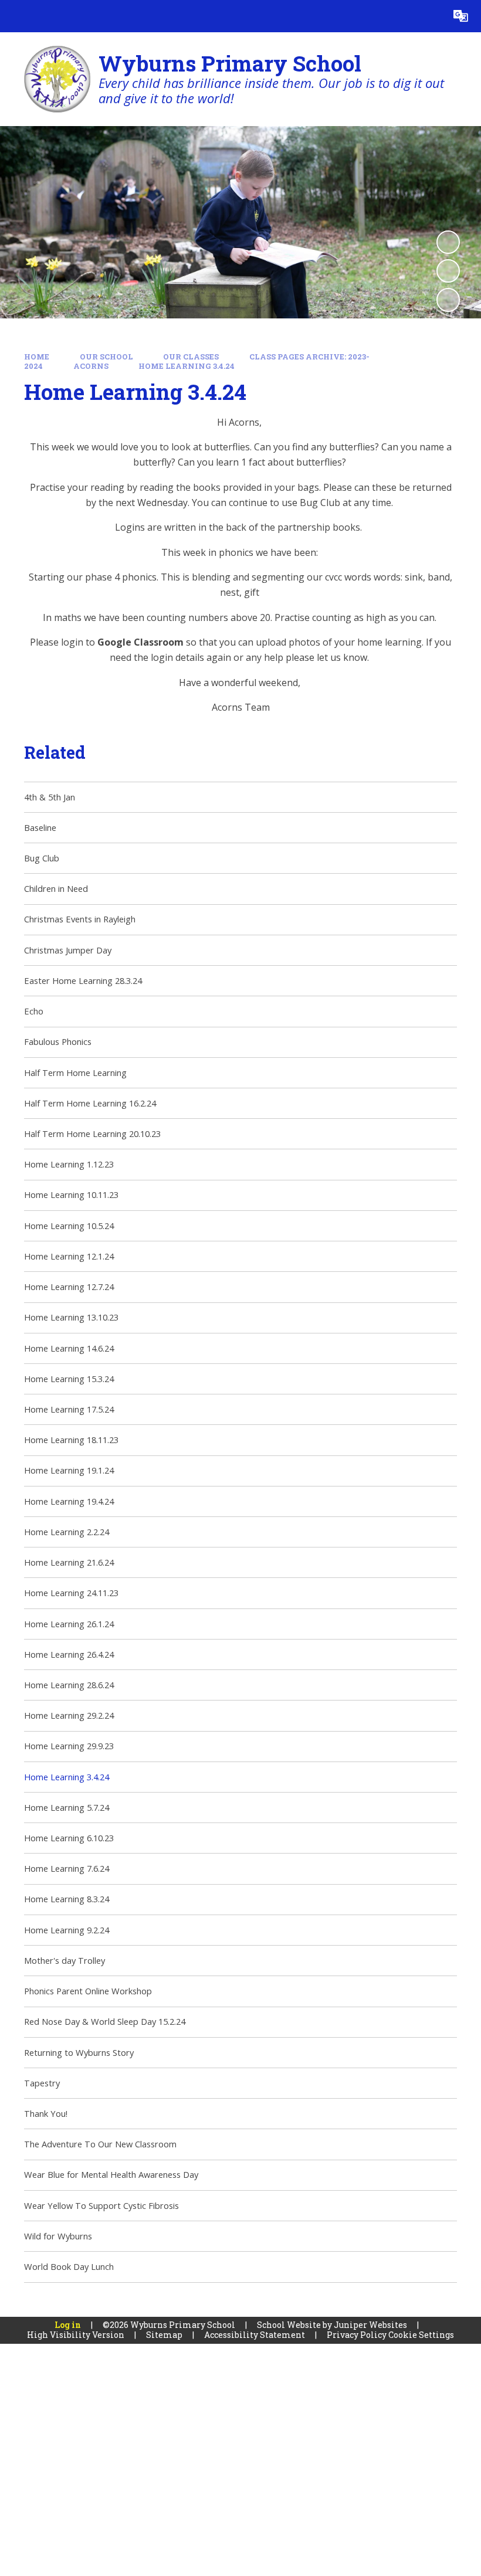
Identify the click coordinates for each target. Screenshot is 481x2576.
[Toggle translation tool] (461, 16)
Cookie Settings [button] (421, 2335)
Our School (106, 357)
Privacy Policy (357, 2335)
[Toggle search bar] (429, 16)
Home (37, 357)
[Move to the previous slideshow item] (448, 271)
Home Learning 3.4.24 (187, 366)
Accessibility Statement (255, 2335)
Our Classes (191, 357)
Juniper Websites (370, 2325)
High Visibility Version (76, 2335)
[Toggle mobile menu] (16, 16)
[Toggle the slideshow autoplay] (448, 242)
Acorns (91, 366)
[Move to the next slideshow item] (448, 300)
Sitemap (164, 2335)
